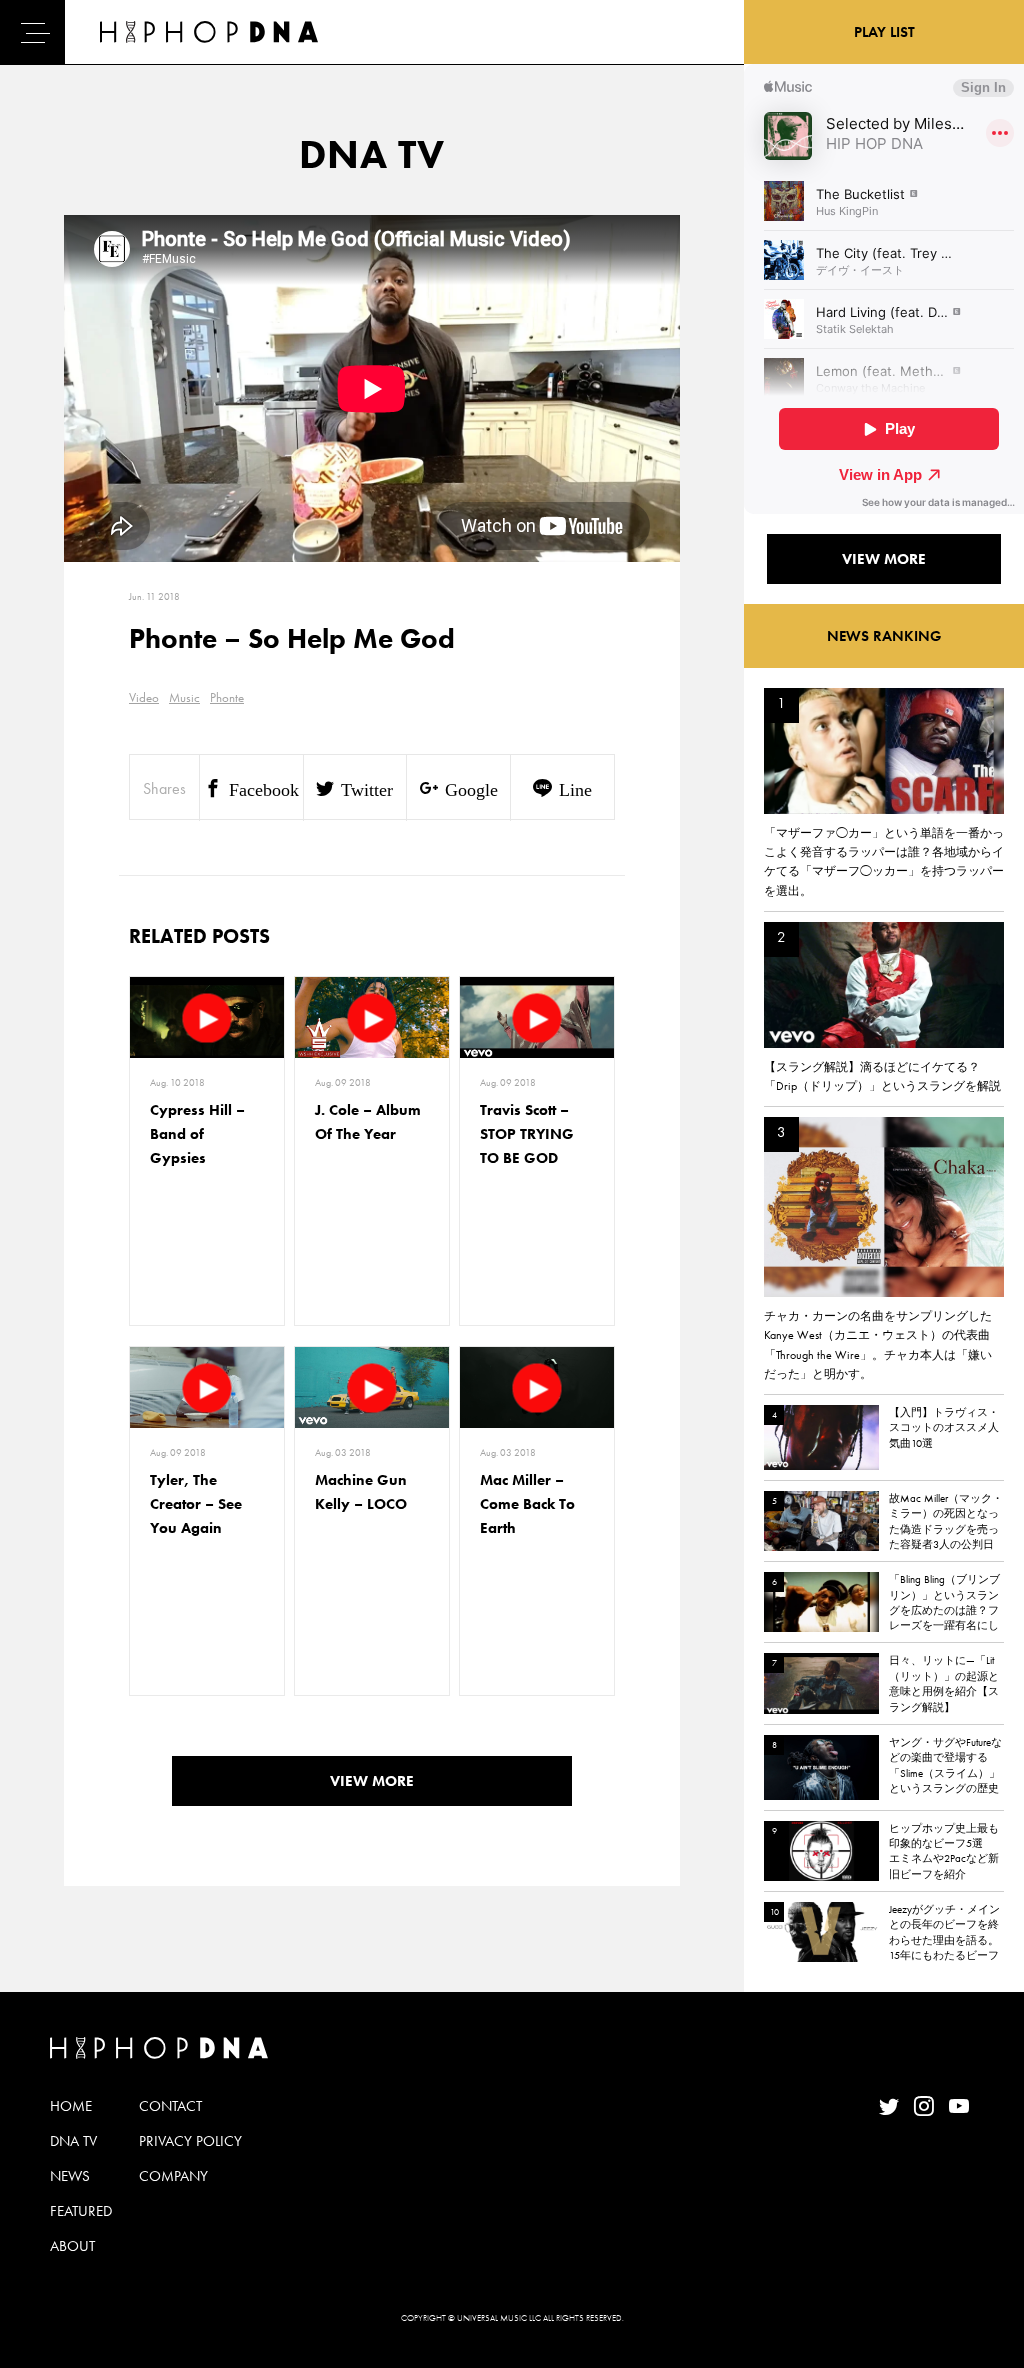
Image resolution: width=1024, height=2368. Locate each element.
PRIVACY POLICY (190, 2141)
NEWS (70, 2176)
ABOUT (72, 2246)
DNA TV (73, 2141)
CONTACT (170, 2106)
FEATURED (81, 2211)
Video (144, 697)
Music (184, 697)
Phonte (227, 697)
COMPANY (173, 2176)
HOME (71, 2106)
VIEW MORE (372, 1781)
